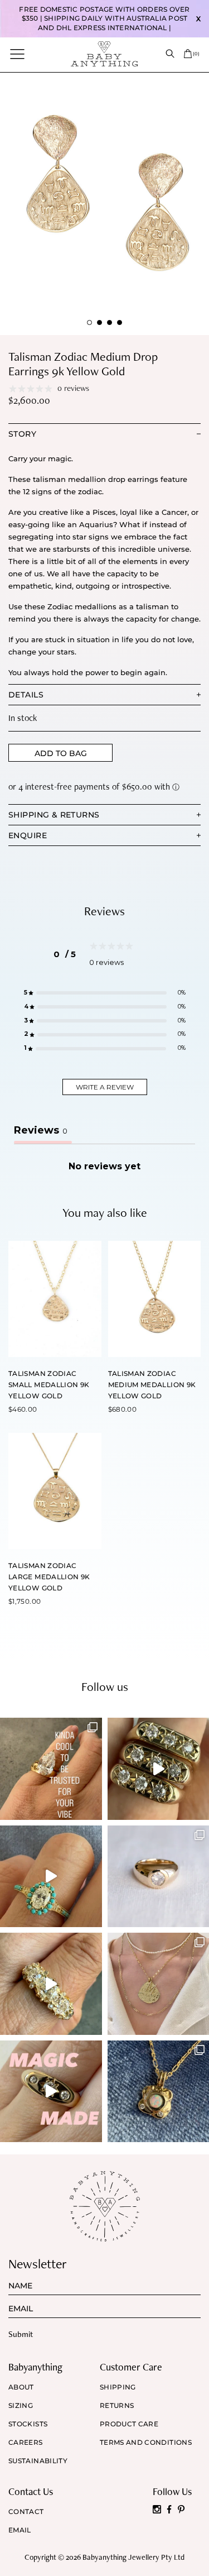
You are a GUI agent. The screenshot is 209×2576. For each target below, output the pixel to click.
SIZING (21, 2406)
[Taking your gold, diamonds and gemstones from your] (51, 2092)
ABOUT (21, 2387)
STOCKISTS (28, 2424)
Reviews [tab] (41, 1130)
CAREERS (26, 2443)
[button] (105, 993)
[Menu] (17, 54)
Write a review (105, 1087)
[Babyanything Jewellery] (104, 54)
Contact (26, 2512)
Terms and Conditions (146, 2443)
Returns (117, 2406)
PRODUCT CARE (129, 2424)
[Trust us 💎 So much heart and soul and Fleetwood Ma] (51, 1984)
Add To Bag (61, 753)
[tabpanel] (104, 204)
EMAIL (20, 2530)
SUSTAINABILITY (38, 2461)
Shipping (118, 2387)
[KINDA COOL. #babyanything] (51, 1769)
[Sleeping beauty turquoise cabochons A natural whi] (51, 1877)
